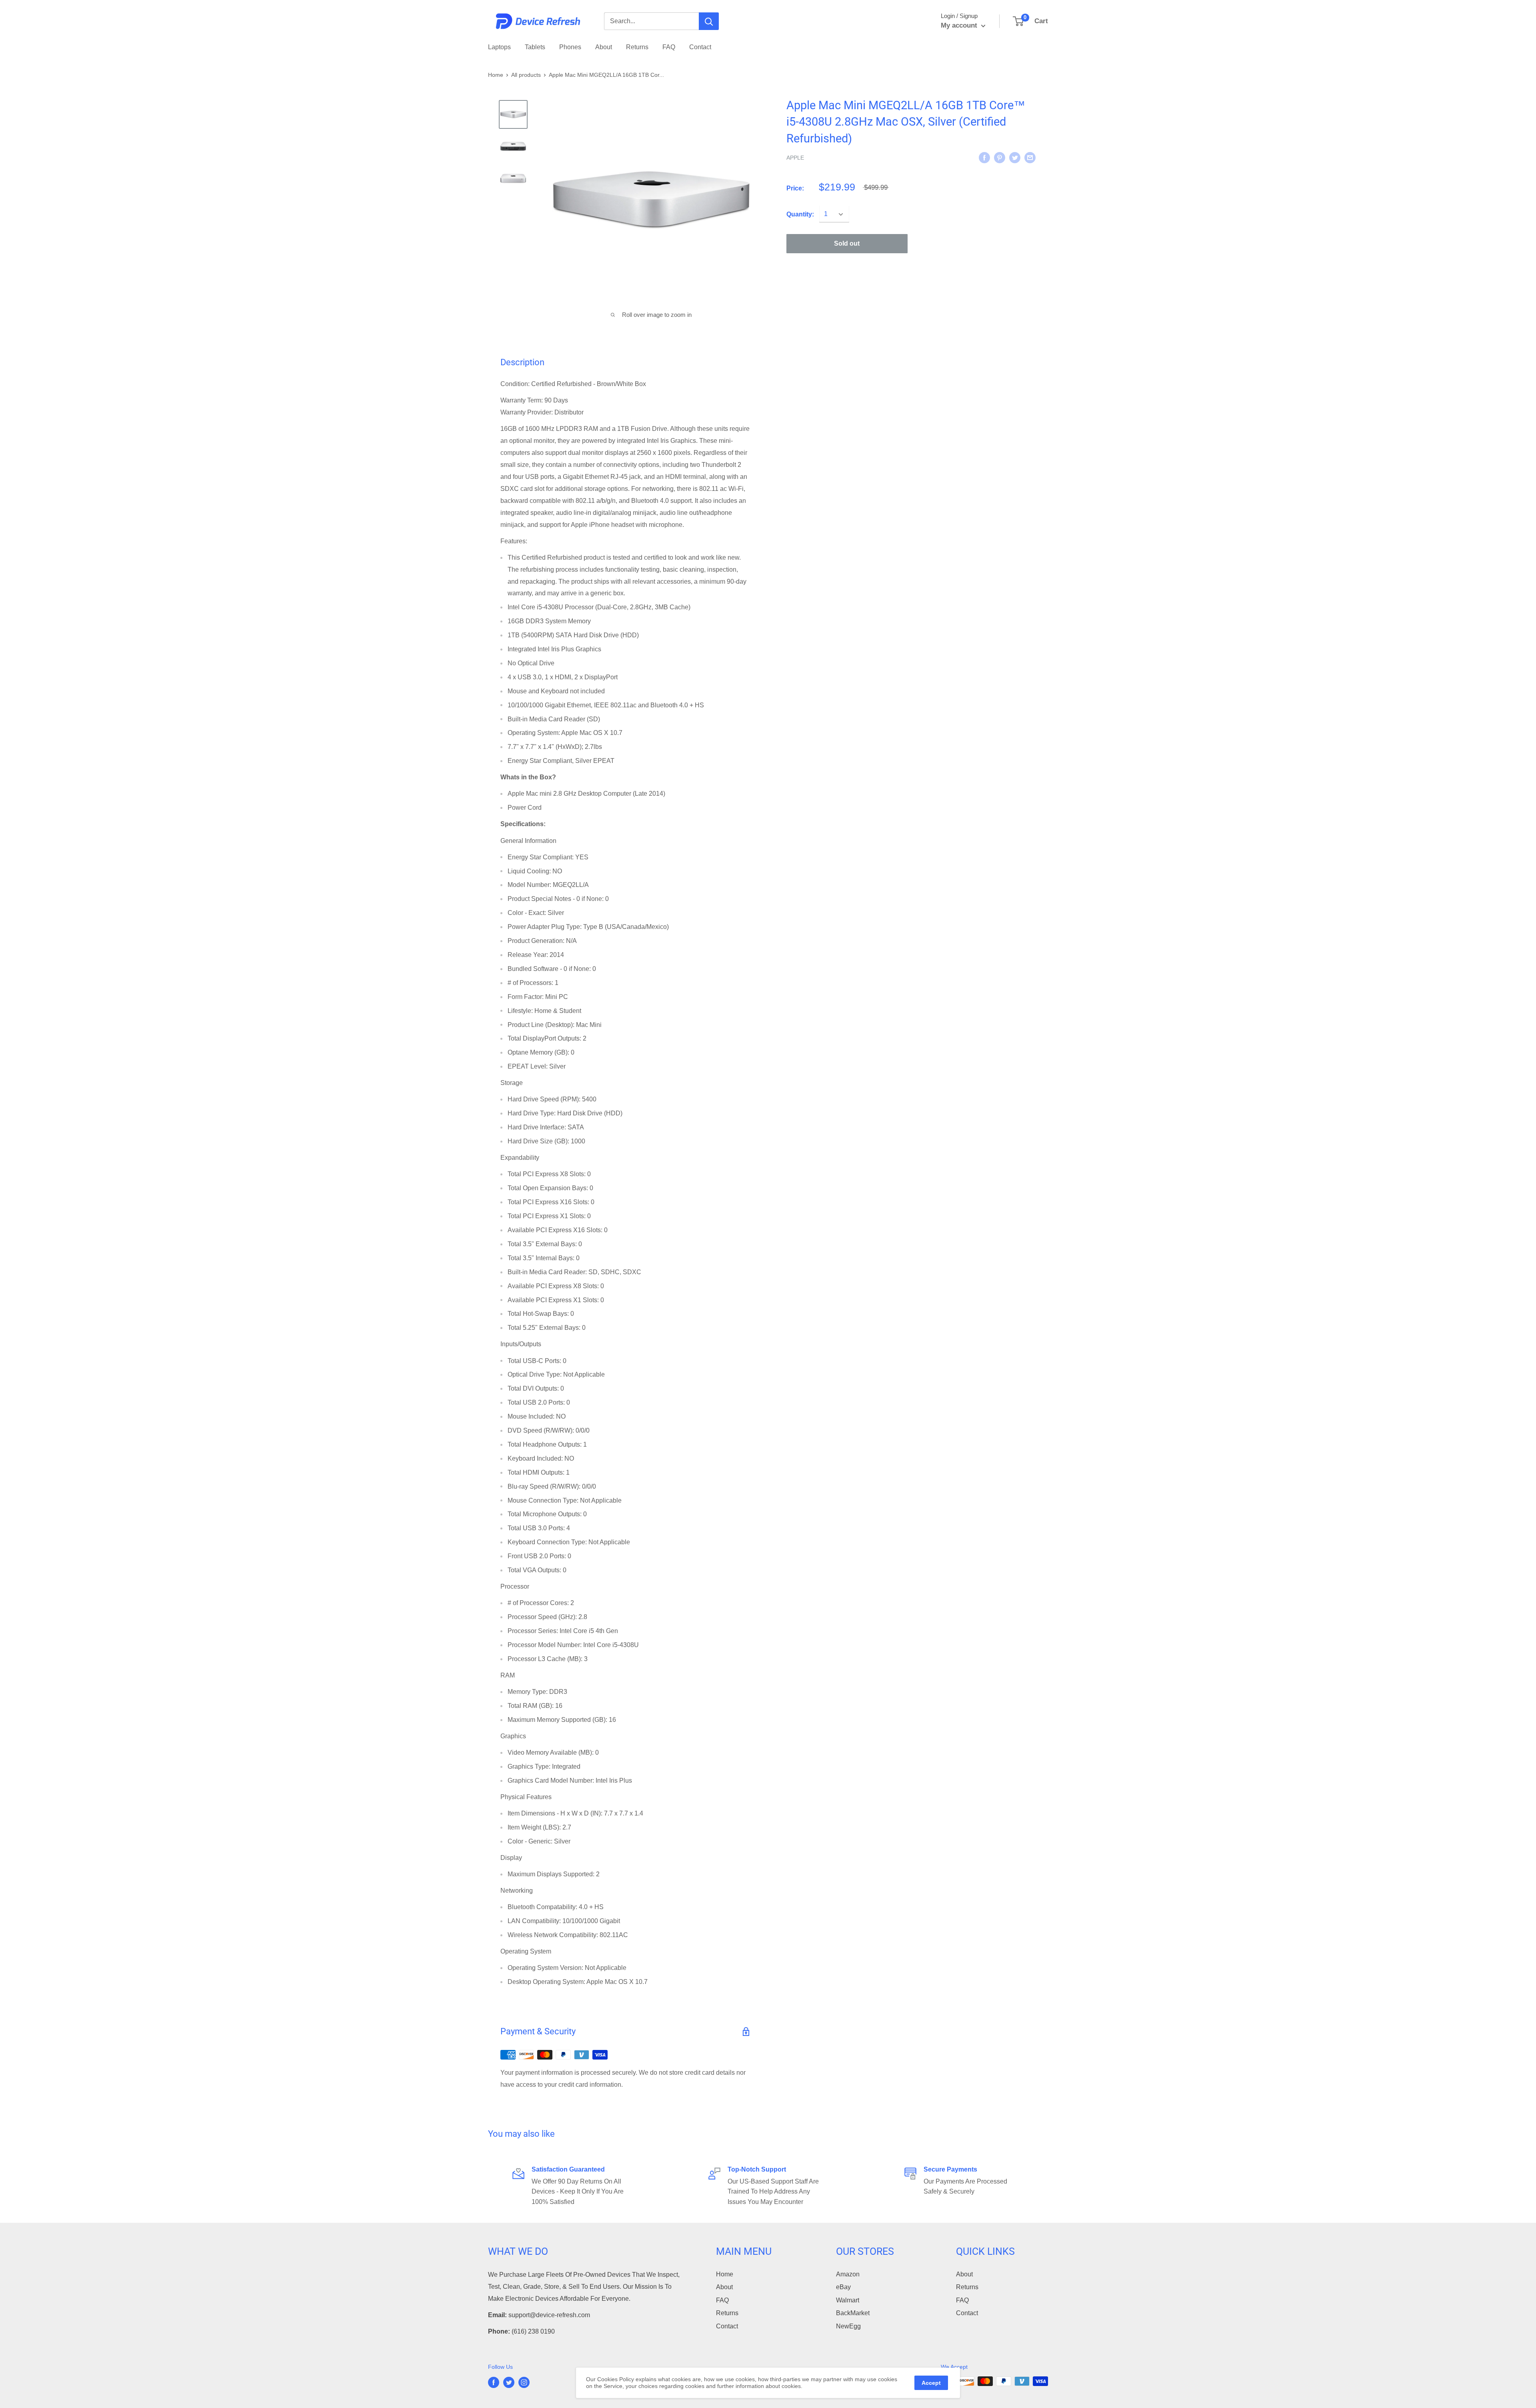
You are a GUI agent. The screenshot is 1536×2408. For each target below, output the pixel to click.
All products (526, 75)
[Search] (709, 21)
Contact (700, 47)
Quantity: (800, 214)
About (604, 47)
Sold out (847, 244)
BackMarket (853, 2313)
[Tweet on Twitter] (1015, 157)
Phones (570, 47)
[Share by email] (1030, 157)
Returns (637, 47)
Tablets (535, 47)
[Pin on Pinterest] (1000, 157)
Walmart (848, 2300)
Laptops (499, 47)
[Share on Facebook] (984, 157)
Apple (795, 158)
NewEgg (848, 2326)
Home (496, 75)
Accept (931, 2383)
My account (960, 25)
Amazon (848, 2274)
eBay (843, 2287)
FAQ (669, 47)
